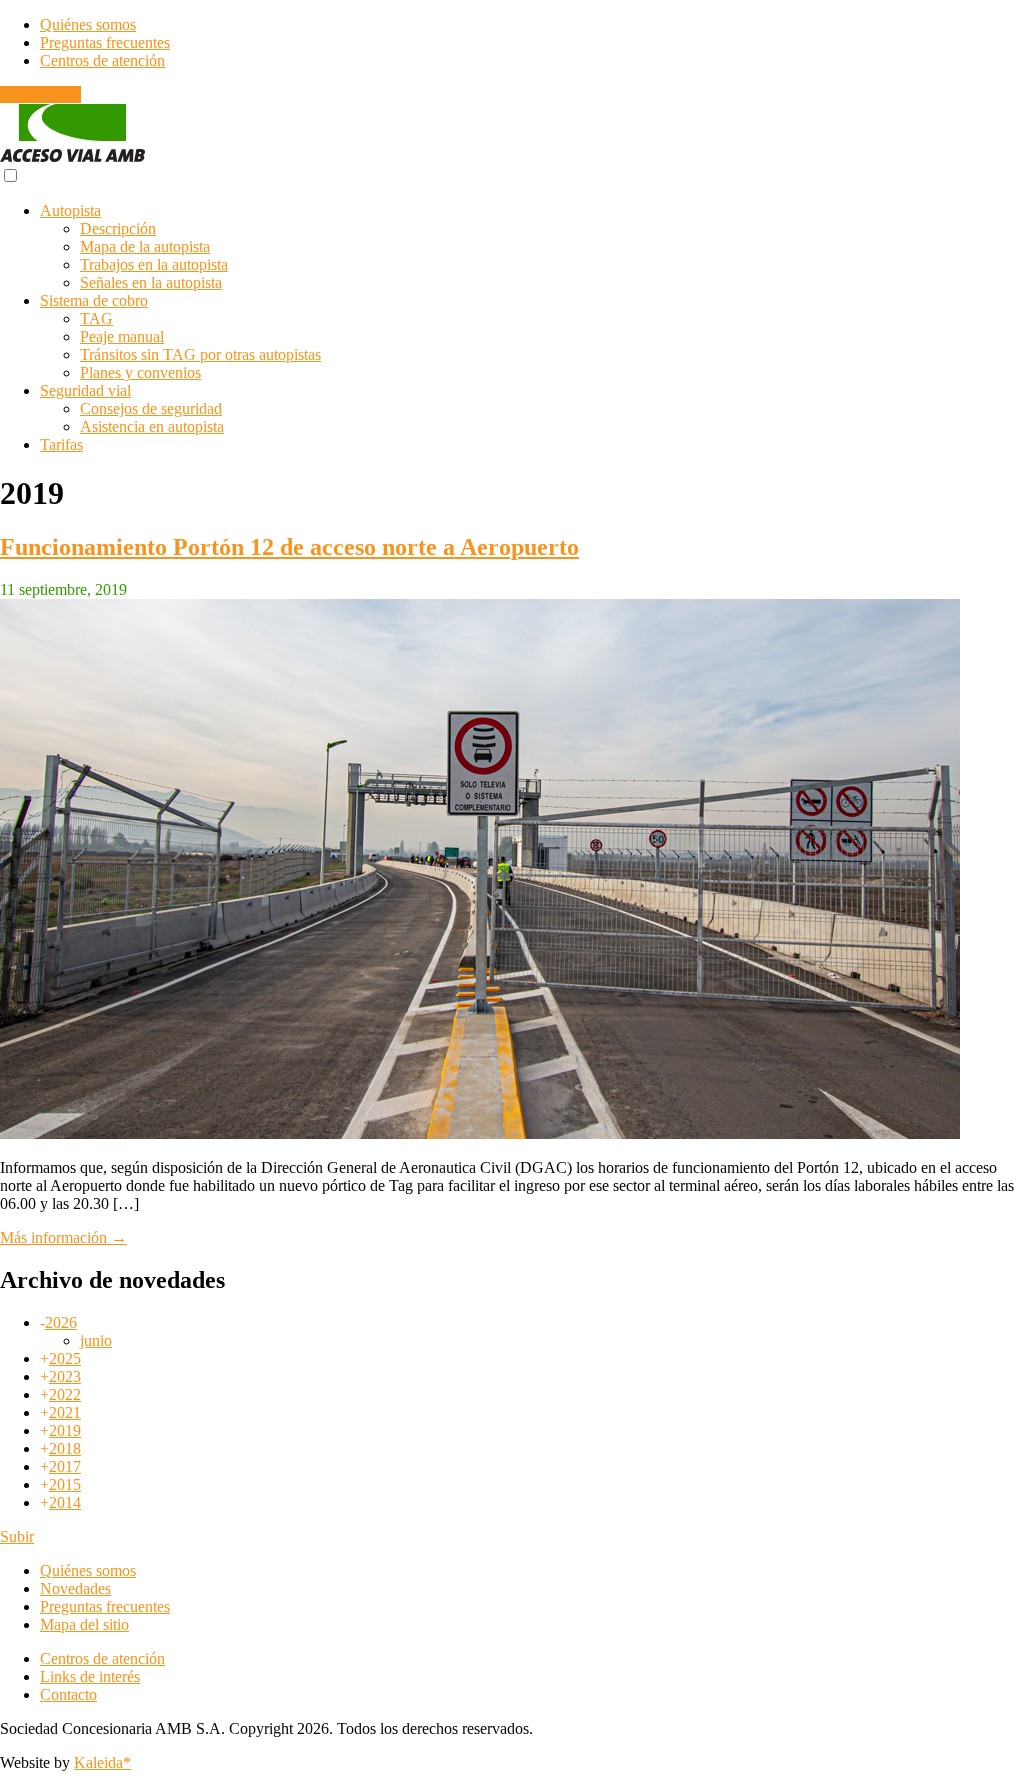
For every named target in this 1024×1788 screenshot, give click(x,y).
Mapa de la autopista (145, 246)
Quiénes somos (88, 24)
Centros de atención (102, 60)
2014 (65, 1502)
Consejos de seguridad (151, 408)
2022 (65, 1394)
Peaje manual (122, 336)
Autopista (70, 210)
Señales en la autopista (151, 282)
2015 (65, 1484)
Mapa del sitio (84, 1624)
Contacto (68, 1694)
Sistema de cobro (94, 300)
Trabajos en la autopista (154, 264)
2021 (65, 1412)
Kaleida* (102, 1762)
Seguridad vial (85, 390)
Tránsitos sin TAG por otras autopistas (200, 354)
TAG (96, 318)
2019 (65, 1430)
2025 (65, 1358)
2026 (61, 1322)
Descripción (118, 228)
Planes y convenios (140, 372)
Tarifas (61, 444)
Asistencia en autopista (152, 426)
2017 (65, 1466)
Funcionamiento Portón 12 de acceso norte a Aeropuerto (289, 547)
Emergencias (40, 94)
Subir (17, 1536)
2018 (65, 1448)
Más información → (63, 1237)
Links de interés (90, 1676)
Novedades (75, 1588)
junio (96, 1340)
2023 (65, 1376)
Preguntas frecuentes (105, 42)
